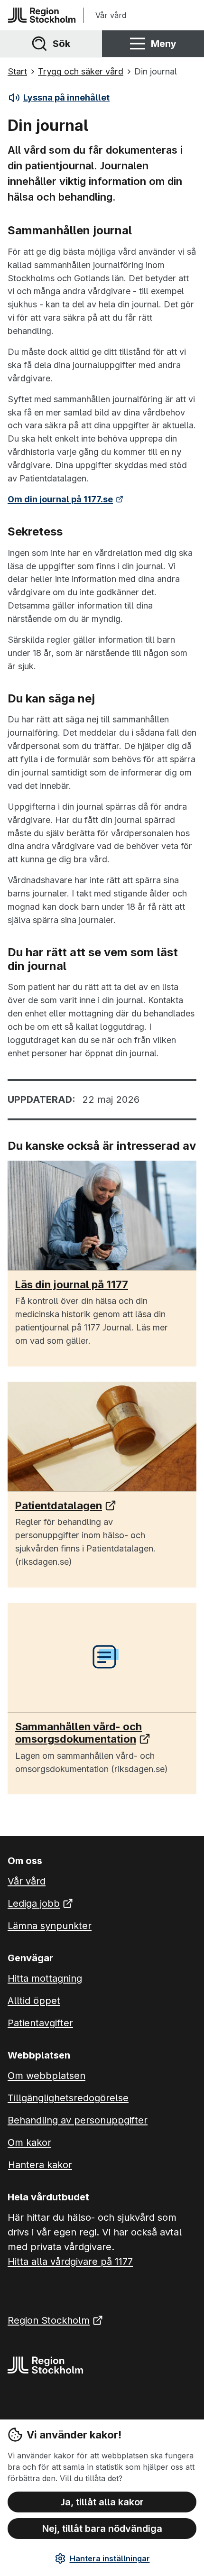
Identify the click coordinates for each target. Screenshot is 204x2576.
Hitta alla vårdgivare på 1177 (70, 2262)
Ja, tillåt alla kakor (102, 2502)
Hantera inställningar (110, 2558)
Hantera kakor (40, 2165)
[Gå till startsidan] (42, 15)
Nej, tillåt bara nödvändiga (102, 2529)
